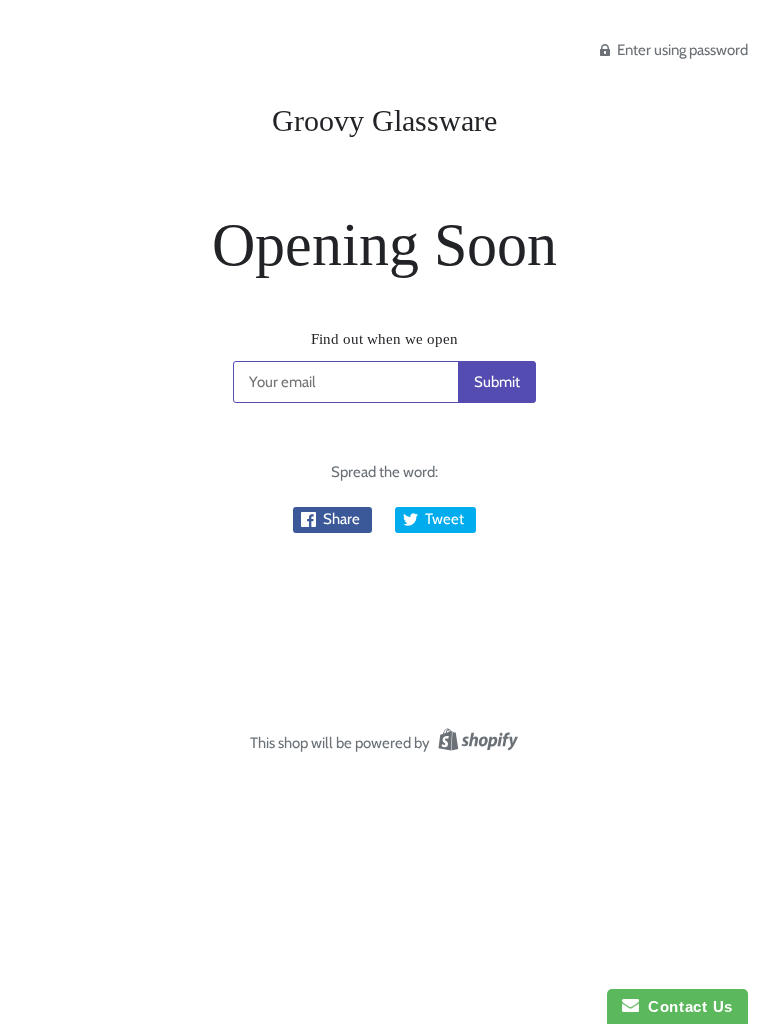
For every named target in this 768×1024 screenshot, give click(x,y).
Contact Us (686, 1006)
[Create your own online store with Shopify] (475, 743)
